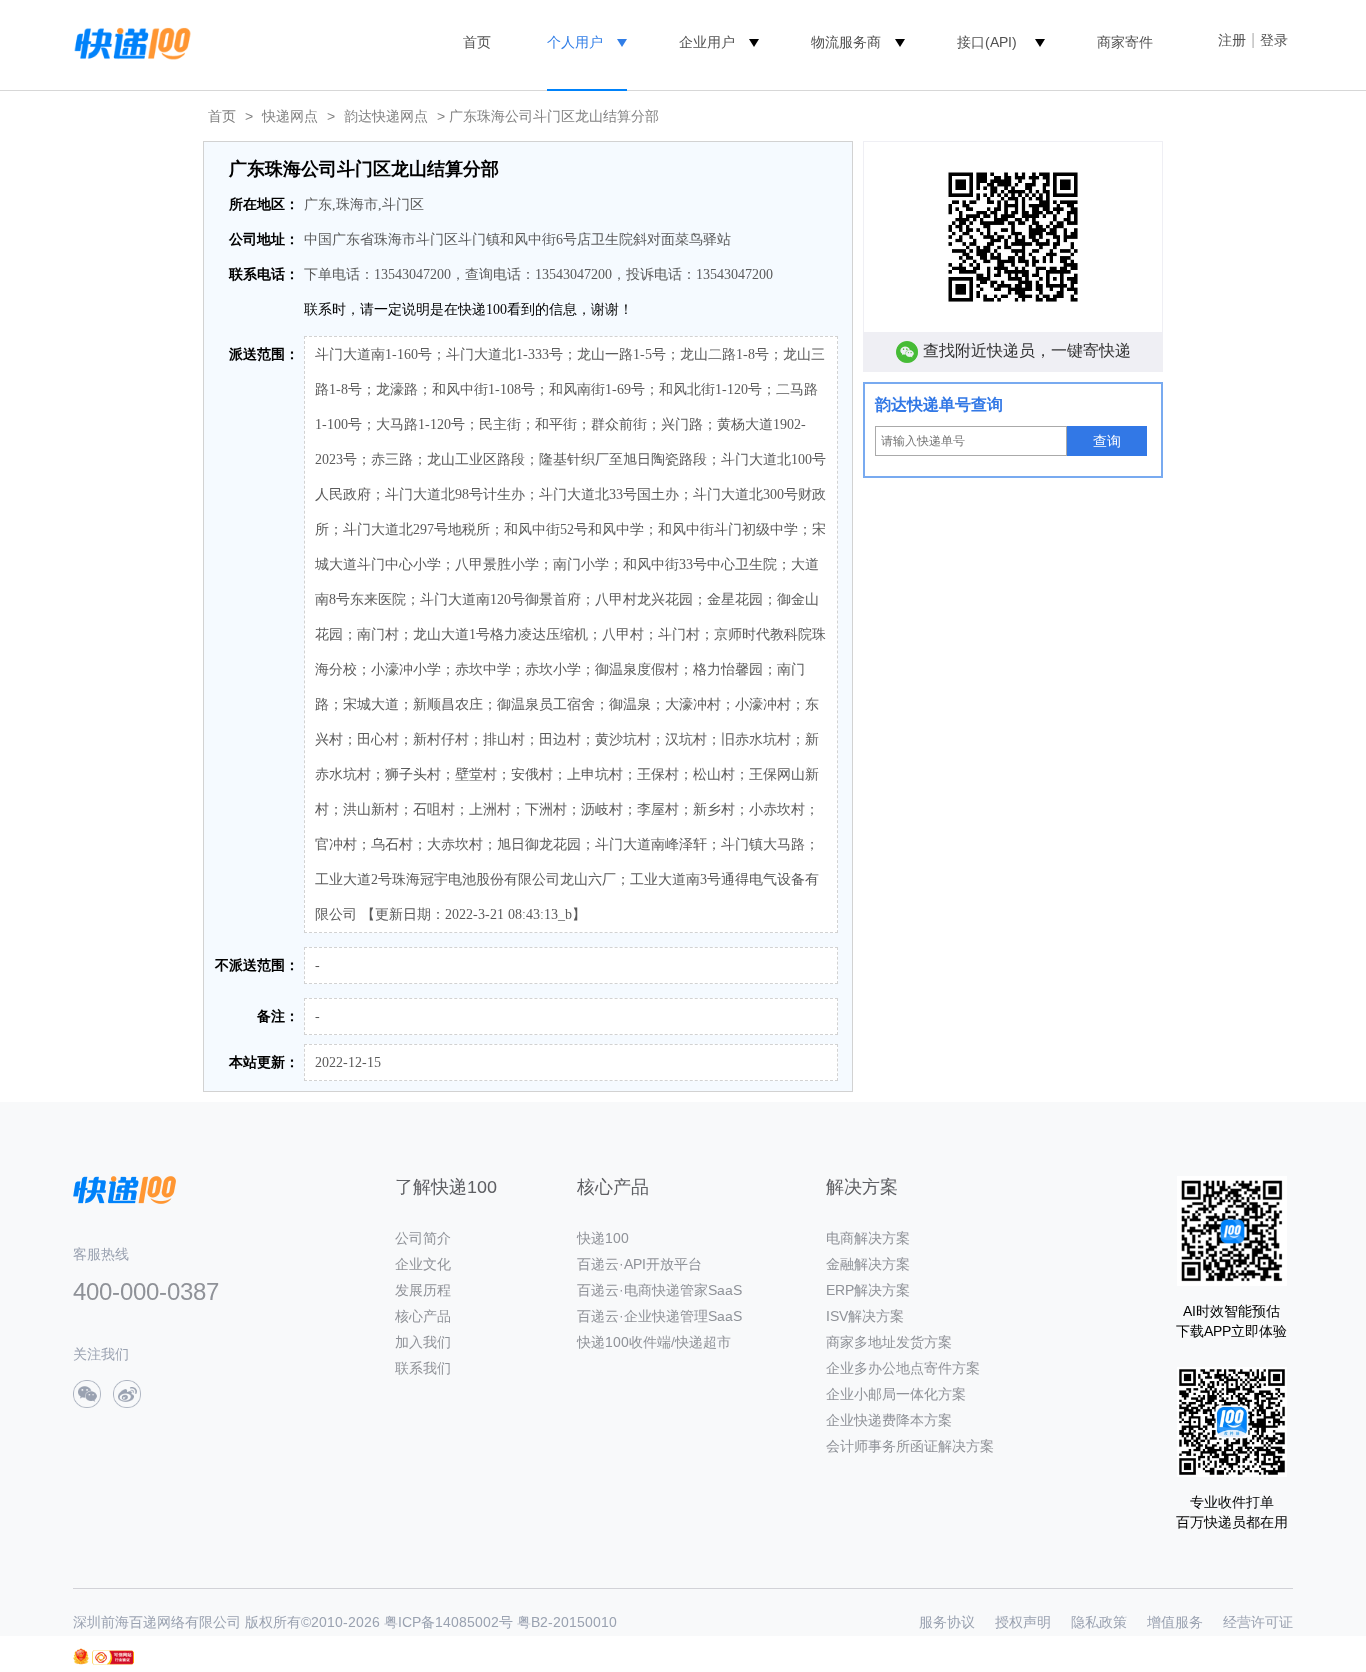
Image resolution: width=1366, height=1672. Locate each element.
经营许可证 (1258, 1622)
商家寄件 (1125, 42)
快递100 (603, 1238)
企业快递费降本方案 (889, 1420)
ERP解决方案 (868, 1290)
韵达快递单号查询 (939, 404)
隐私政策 (1099, 1622)
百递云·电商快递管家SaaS (659, 1290)
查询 (1107, 441)
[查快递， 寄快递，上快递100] (129, 42)
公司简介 (423, 1238)
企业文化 (423, 1264)
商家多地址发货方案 (889, 1342)
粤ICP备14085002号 (448, 1622)
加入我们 (423, 1342)
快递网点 (290, 116)
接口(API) (987, 42)
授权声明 (1023, 1622)
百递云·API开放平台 (639, 1264)
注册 (1232, 40)
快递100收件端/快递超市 (654, 1342)
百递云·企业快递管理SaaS (659, 1316)
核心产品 (423, 1316)
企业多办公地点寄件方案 (903, 1368)
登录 (1274, 40)
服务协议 (947, 1622)
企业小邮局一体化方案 (896, 1394)
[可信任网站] (113, 1657)
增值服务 (1175, 1622)
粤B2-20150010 (567, 1622)
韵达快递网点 (386, 116)
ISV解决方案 (865, 1316)
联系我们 (423, 1368)
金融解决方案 (868, 1264)
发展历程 (423, 1290)
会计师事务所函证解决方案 (910, 1446)
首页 (477, 42)
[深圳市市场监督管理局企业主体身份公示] (81, 1656)
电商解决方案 (868, 1238)
